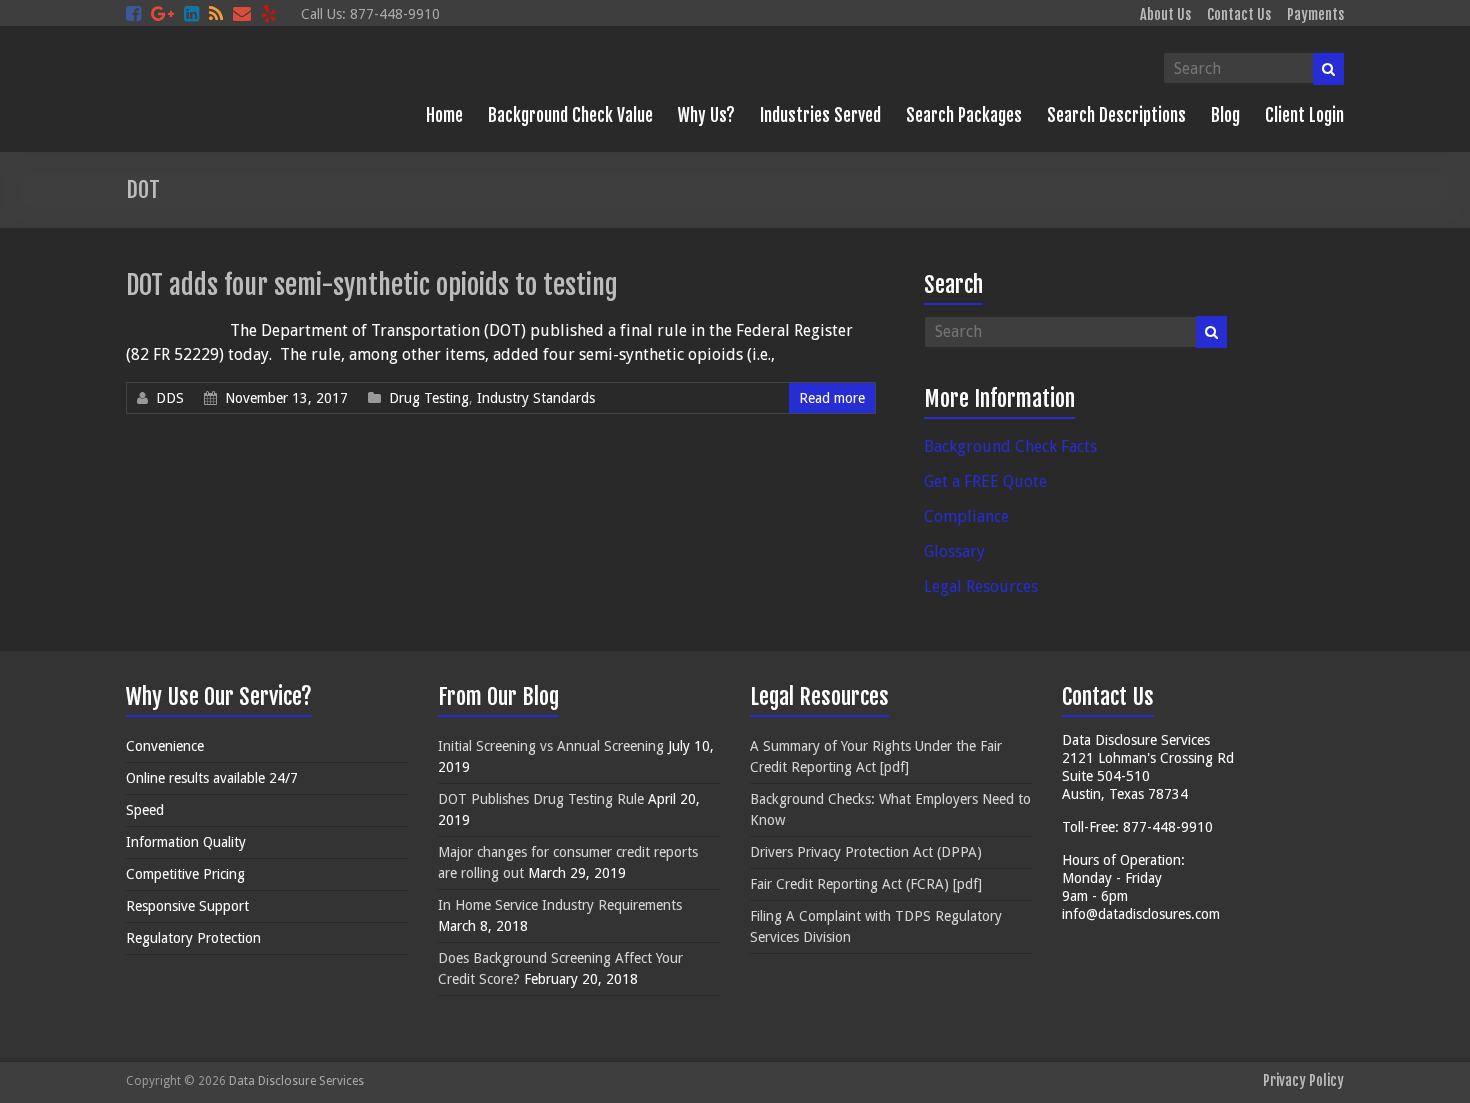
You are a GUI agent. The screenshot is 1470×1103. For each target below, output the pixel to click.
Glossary (954, 551)
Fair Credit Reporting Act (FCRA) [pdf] (866, 884)
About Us (1165, 14)
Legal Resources (981, 586)
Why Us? (706, 115)
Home (444, 115)
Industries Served (820, 115)
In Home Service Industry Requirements (560, 905)
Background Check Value (570, 115)
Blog (1225, 115)
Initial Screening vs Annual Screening (551, 746)
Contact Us (1239, 14)
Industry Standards (536, 398)
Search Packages (964, 115)
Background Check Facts (1010, 446)
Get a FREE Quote (985, 481)
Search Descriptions (1116, 115)
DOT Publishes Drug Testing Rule (541, 799)
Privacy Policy (1303, 1080)
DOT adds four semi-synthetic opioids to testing (372, 285)
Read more (832, 398)
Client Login (1304, 115)
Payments (1315, 14)
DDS (170, 398)
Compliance (966, 516)
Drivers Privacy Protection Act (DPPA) (866, 852)
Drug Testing (429, 398)
